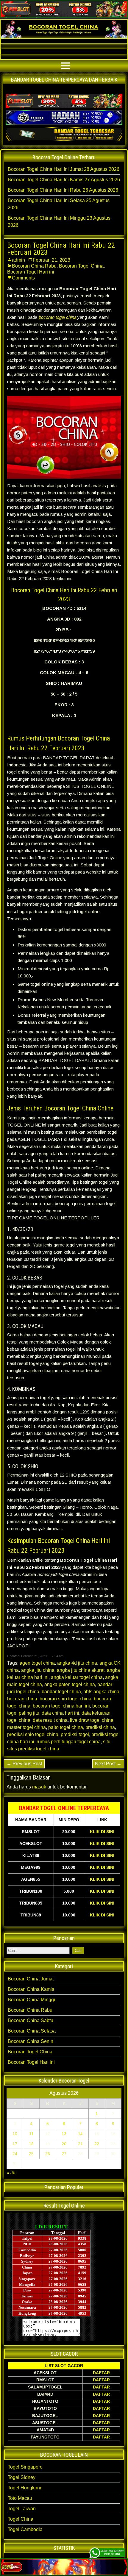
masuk (39, 1787)
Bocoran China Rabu (34, 266)
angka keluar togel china (77, 1677)
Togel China (21, 2519)
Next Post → (108, 1764)
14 (80, 2134)
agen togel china (37, 1663)
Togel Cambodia (25, 2529)
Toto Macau (20, 2498)
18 (31, 2144)
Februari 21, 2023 (51, 260)
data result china (50, 1720)
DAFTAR (101, 2373)
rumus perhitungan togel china (69, 1742)
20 (64, 2144)
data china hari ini (60, 1713)
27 (64, 2154)
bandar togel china (61, 1692)
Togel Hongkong (25, 2488)
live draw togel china (92, 1720)
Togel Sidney (22, 2477)
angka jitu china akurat (81, 1670)
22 (97, 2144)
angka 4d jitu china (77, 1663)
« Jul (12, 2173)
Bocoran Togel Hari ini (31, 272)
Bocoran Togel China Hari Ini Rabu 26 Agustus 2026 (63, 190)
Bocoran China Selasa (32, 2031)
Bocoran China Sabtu (31, 2020)
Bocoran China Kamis (31, 1989)
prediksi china (100, 1727)
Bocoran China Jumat (31, 1979)
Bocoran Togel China (81, 266)
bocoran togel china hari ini (61, 1706)
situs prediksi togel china (33, 1749)
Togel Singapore (25, 2467)
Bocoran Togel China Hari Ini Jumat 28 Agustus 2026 (64, 169)
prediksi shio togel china (33, 1734)
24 (15, 2154)
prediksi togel (75, 1734)
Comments (23, 278)
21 (80, 2144)
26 (48, 2154)
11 (31, 2134)
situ (107, 1742)
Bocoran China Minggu (32, 2000)
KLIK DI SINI (102, 1832)
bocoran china (22, 1699)
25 (31, 2154)
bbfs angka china (101, 1692)
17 (15, 2144)
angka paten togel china (70, 1684)
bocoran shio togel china (65, 1699)
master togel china (26, 1727)
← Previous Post (24, 1764)
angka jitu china (38, 1670)
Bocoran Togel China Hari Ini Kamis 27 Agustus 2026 (64, 180)
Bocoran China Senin (31, 2041)
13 (64, 2134)
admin (18, 260)
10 (15, 2134)
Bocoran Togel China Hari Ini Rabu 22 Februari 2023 (61, 249)
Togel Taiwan (22, 2509)
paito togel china (66, 1727)
